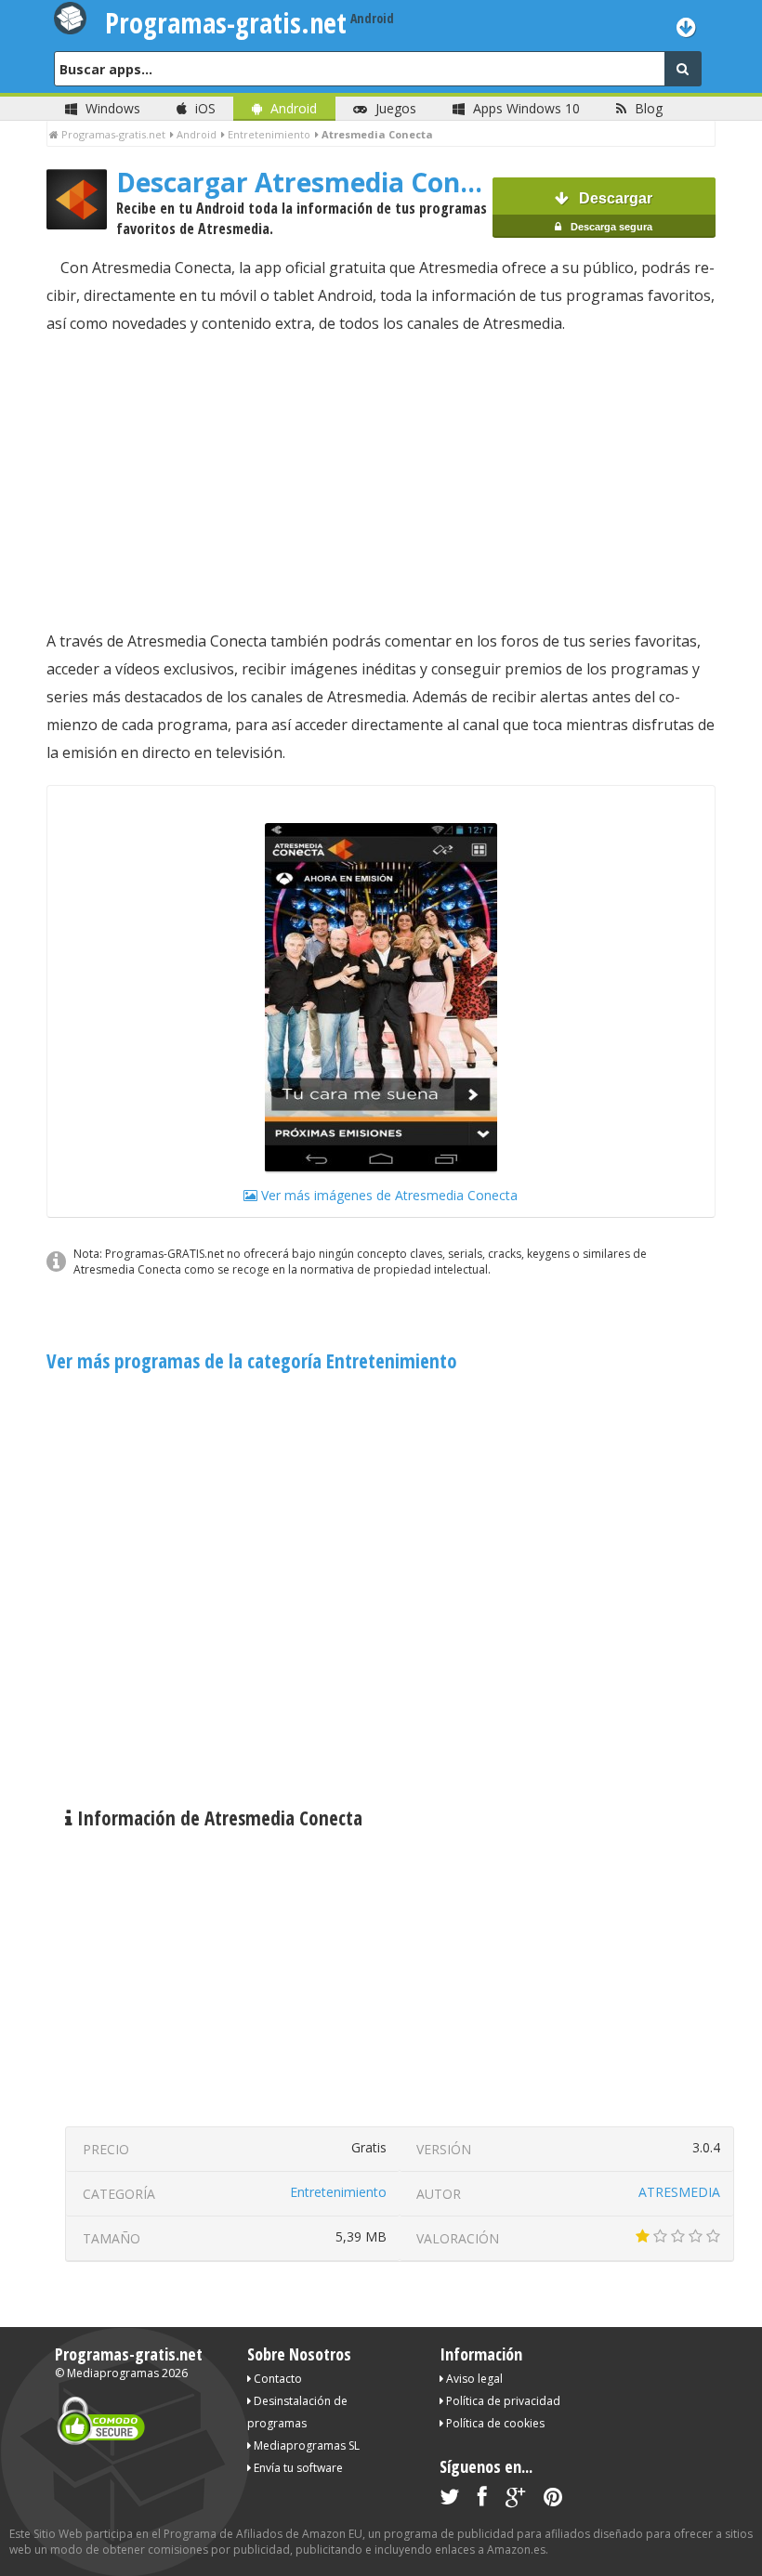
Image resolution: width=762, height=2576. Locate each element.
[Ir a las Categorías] (686, 26)
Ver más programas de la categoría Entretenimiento (252, 1361)
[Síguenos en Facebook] (482, 2500)
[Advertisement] (381, 482)
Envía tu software (297, 2468)
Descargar (610, 211)
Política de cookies (494, 2423)
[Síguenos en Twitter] (449, 2500)
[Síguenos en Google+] (515, 2500)
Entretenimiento (338, 2192)
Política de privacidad (502, 2401)
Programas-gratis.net (129, 2354)
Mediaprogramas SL (305, 2445)
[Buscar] (683, 69)
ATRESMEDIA (679, 2192)
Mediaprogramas (113, 2373)
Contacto (276, 2379)
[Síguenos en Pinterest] (553, 2500)
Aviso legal (473, 2379)
